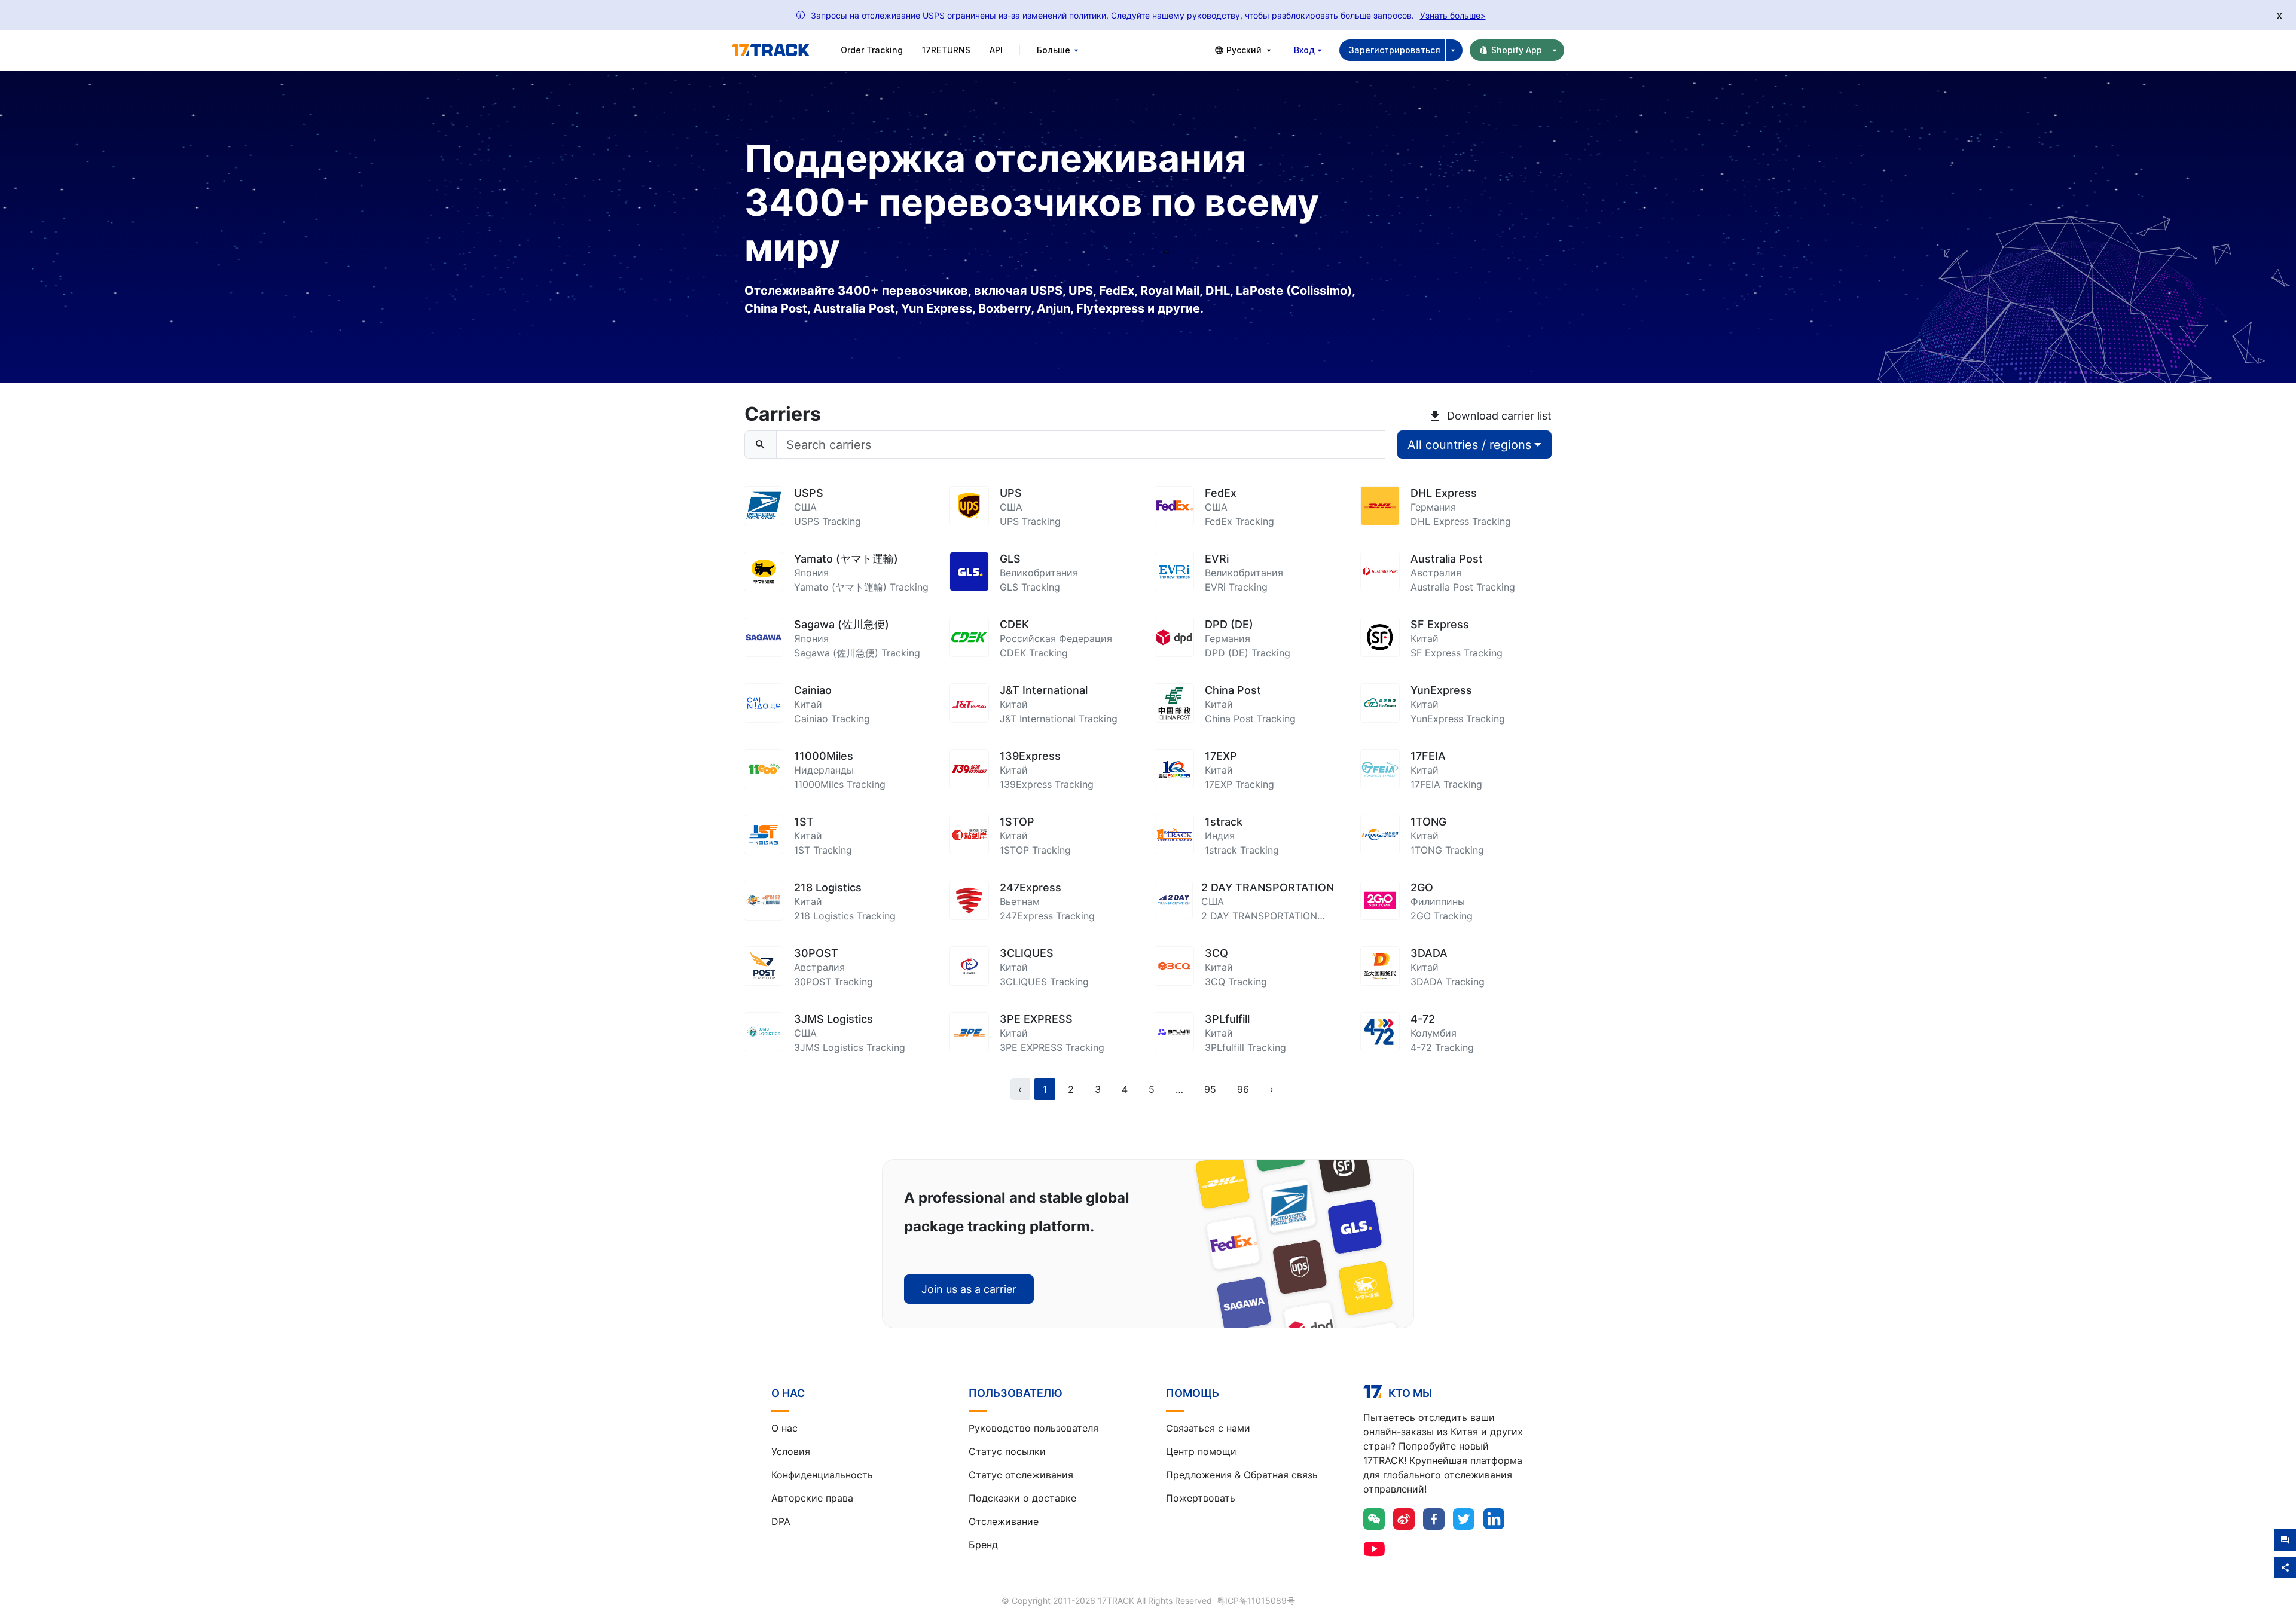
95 (1210, 1089)
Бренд (983, 1545)
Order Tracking (872, 50)
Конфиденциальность (822, 1475)
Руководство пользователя (1033, 1428)
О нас (784, 1428)
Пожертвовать (1201, 1498)
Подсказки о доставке (1022, 1498)
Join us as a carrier (969, 1289)
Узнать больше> (1453, 15)
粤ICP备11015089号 (1256, 1601)
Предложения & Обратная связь (1242, 1475)
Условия (791, 1451)
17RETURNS (946, 50)
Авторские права (812, 1498)
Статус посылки (1007, 1451)
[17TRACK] (771, 50)
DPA (781, 1521)
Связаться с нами (1208, 1428)
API (996, 50)
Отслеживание (1004, 1521)
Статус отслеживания (1021, 1475)
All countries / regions (1469, 445)
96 (1243, 1089)
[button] (1179, 1089)
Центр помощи (1201, 1451)
